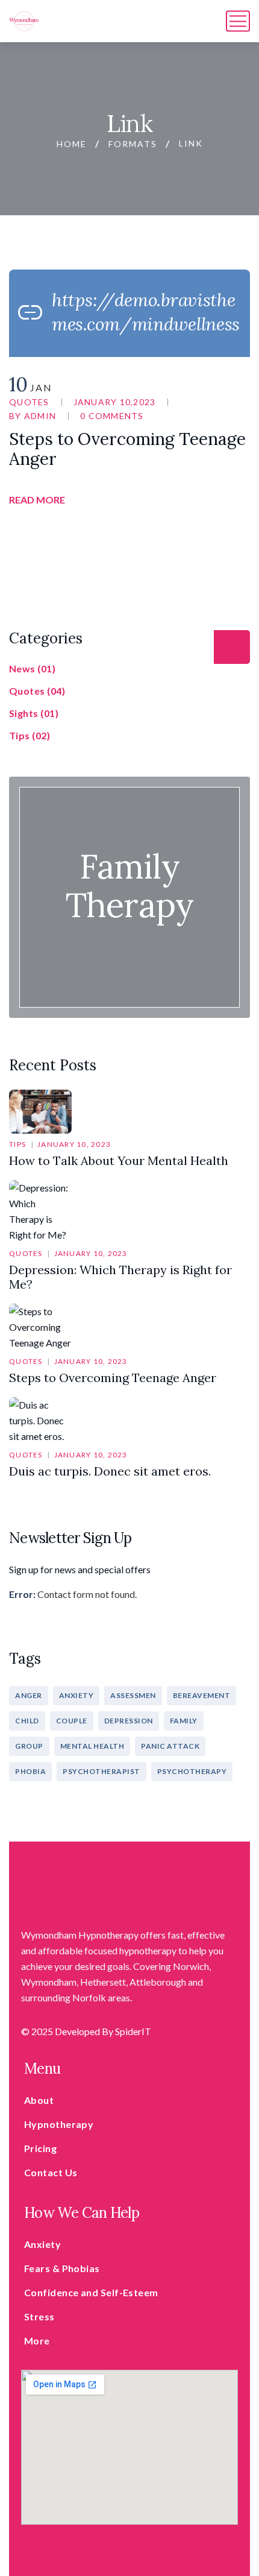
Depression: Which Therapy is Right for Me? (120, 1277)
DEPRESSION (129, 1721)
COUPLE (72, 1721)
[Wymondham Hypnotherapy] (24, 21)
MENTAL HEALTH (92, 1746)
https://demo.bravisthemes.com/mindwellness (146, 312)
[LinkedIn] (241, 500)
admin (40, 416)
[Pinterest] (220, 500)
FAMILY (184, 1721)
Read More (37, 500)
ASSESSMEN (133, 1695)
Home (72, 144)
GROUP (29, 1746)
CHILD (27, 1721)
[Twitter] (199, 500)
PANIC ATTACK (170, 1746)
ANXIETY (76, 1695)
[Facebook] (178, 500)
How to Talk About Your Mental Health (119, 1160)
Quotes (29, 402)
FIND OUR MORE (129, 931)
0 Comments (112, 416)
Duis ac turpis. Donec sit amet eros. (110, 1471)
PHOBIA (30, 1771)
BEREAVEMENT (202, 1695)
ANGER (29, 1695)
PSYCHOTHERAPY (192, 1771)
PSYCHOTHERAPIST (101, 1771)
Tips (17, 1144)
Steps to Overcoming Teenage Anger (127, 449)
